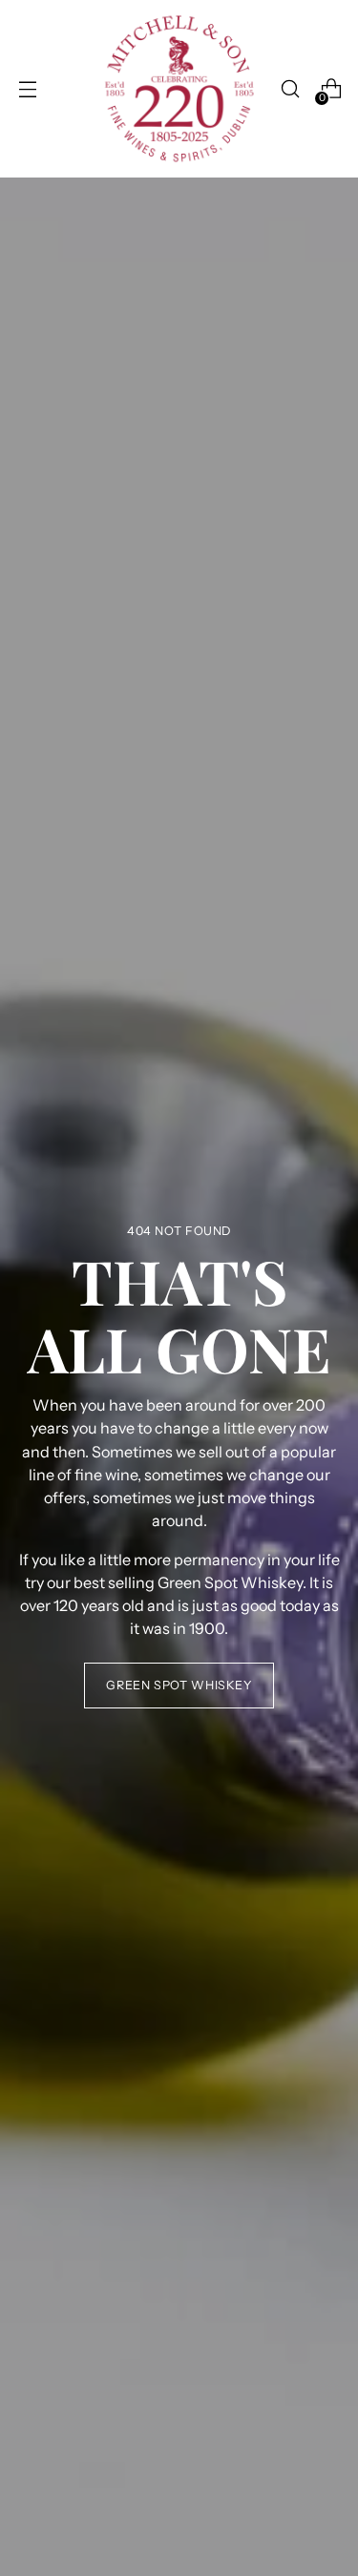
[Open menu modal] (27, 89)
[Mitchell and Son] (179, 89)
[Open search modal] (290, 89)
